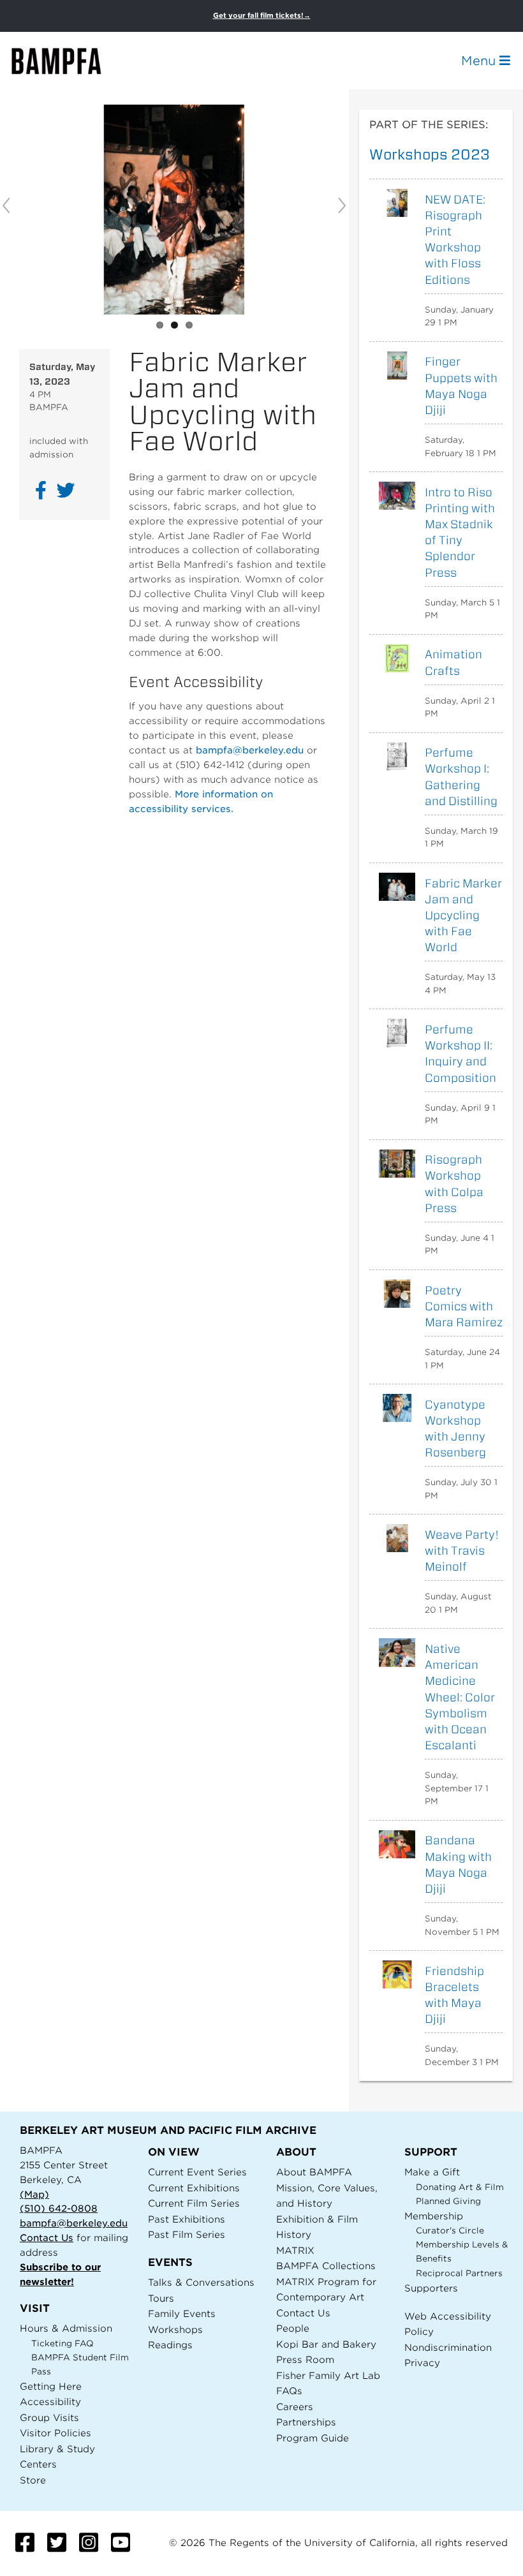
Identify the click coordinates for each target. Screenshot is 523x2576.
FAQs (289, 2391)
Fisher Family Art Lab (328, 2375)
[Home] (68, 61)
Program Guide (313, 2438)
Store (33, 2480)
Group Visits (49, 2417)
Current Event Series (197, 2172)
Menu (480, 61)
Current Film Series (194, 2203)
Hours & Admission (66, 2328)
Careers (295, 2407)
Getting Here (51, 2386)
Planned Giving (448, 2201)
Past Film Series (187, 2234)
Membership (434, 2216)
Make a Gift (432, 2172)
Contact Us (47, 2238)
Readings (170, 2345)
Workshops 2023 (430, 154)
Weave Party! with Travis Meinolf (462, 1551)
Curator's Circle (450, 2231)
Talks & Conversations (201, 2282)
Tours (161, 2298)
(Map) (34, 2194)
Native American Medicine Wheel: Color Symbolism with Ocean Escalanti (460, 1697)
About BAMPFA (314, 2172)
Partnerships (306, 2422)
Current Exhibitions (194, 2188)
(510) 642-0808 (59, 2208)
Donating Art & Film (460, 2187)
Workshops (175, 2329)
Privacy (422, 2363)
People (293, 2328)
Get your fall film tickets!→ (262, 16)
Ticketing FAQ (63, 2343)
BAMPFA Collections (326, 2266)
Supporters (431, 2288)
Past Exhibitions (187, 2219)
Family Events (182, 2313)
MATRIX (295, 2250)
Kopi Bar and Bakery (326, 2344)
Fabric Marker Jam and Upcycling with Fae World (463, 915)
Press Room (305, 2359)
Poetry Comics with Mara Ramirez (464, 1306)
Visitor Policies (55, 2433)
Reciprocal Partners (459, 2273)
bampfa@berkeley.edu (250, 750)
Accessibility (50, 2402)
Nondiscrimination (448, 2347)
